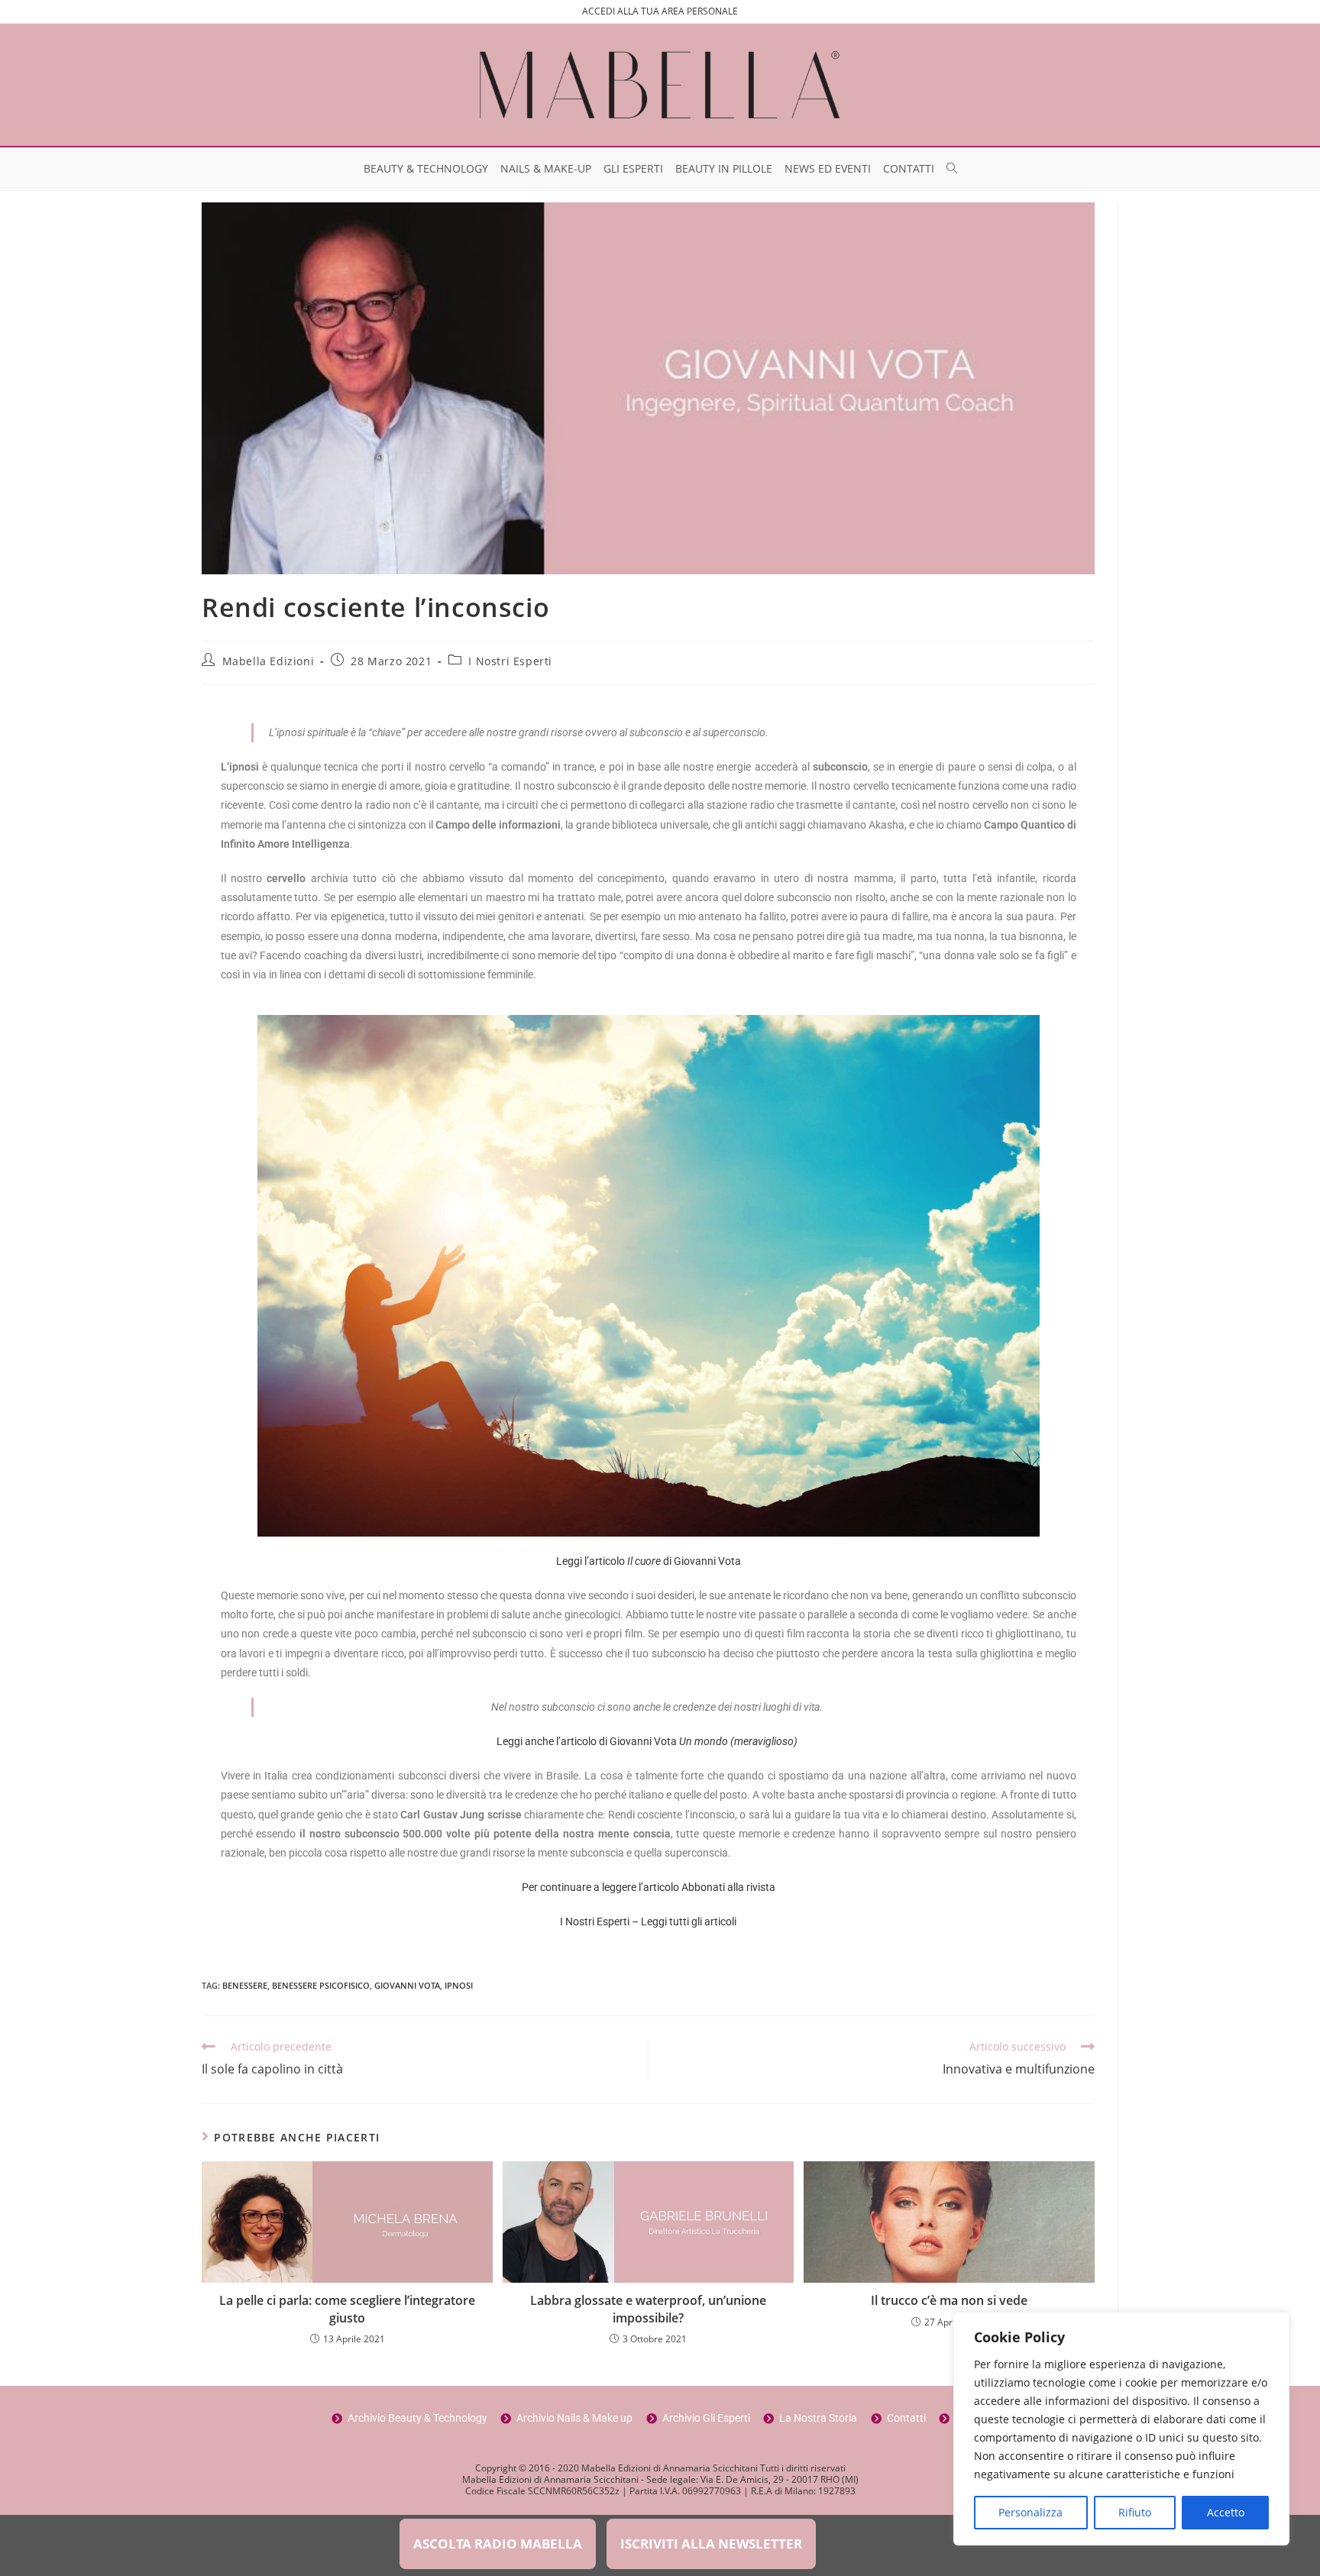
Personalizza (1030, 2512)
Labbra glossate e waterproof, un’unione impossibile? (648, 2309)
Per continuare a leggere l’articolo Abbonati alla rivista (649, 1887)
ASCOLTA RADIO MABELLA (498, 2544)
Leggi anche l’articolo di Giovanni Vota (648, 1741)
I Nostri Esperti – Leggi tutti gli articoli (648, 1921)
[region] (1121, 2429)
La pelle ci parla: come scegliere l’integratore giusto (347, 2309)
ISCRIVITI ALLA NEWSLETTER (711, 2544)
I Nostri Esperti (510, 661)
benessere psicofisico (321, 1985)
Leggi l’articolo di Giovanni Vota (649, 1561)
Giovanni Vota (407, 1985)
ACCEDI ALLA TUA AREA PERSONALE (660, 11)
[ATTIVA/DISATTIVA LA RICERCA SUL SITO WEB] (952, 169)
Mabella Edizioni (269, 661)
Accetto (1226, 2512)
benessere (245, 1985)
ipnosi (459, 1985)
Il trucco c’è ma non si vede (949, 2300)
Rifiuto (1135, 2512)
